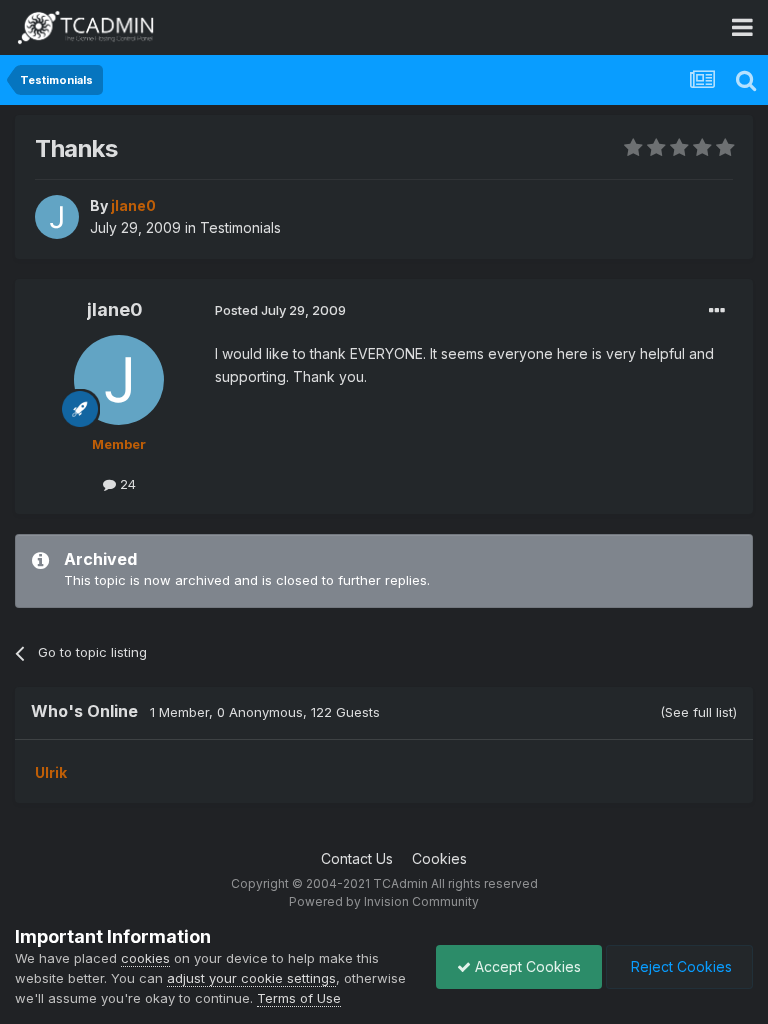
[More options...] (717, 311)
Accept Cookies (526, 966)
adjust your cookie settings (251, 978)
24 (126, 484)
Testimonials (240, 227)
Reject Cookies (679, 966)
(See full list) (698, 712)
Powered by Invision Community (384, 901)
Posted (280, 310)
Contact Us (357, 858)
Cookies (439, 858)
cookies (145, 958)
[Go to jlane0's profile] (57, 217)
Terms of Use (299, 998)
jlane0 (115, 309)
